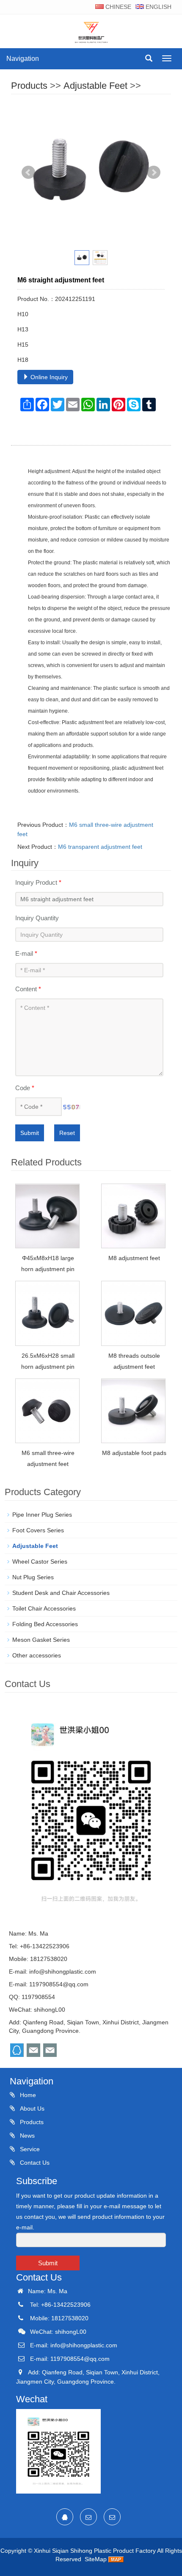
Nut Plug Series (33, 1577)
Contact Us (34, 2163)
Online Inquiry (48, 377)
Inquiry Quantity (37, 918)
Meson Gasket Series (41, 1640)
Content (28, 989)
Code (25, 1088)
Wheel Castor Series (40, 1561)
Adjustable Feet (95, 86)
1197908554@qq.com (59, 1984)
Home (27, 2095)
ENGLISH (158, 7)
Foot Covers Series (38, 1530)
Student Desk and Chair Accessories (61, 1593)
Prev (28, 172)
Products (29, 86)
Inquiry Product (38, 882)
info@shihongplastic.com (63, 1972)
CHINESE (117, 7)
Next (154, 172)
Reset (67, 1133)
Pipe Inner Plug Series (42, 1515)
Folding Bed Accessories (45, 1624)
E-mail (26, 953)
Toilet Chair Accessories (44, 1608)
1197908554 (38, 1997)
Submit (30, 1133)
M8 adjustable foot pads (134, 1453)
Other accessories (37, 1655)
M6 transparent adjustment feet (100, 847)
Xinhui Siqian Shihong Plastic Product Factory (95, 2551)
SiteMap (96, 2559)
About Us (31, 2108)
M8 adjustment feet (134, 1258)
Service (29, 2149)
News (26, 2136)
